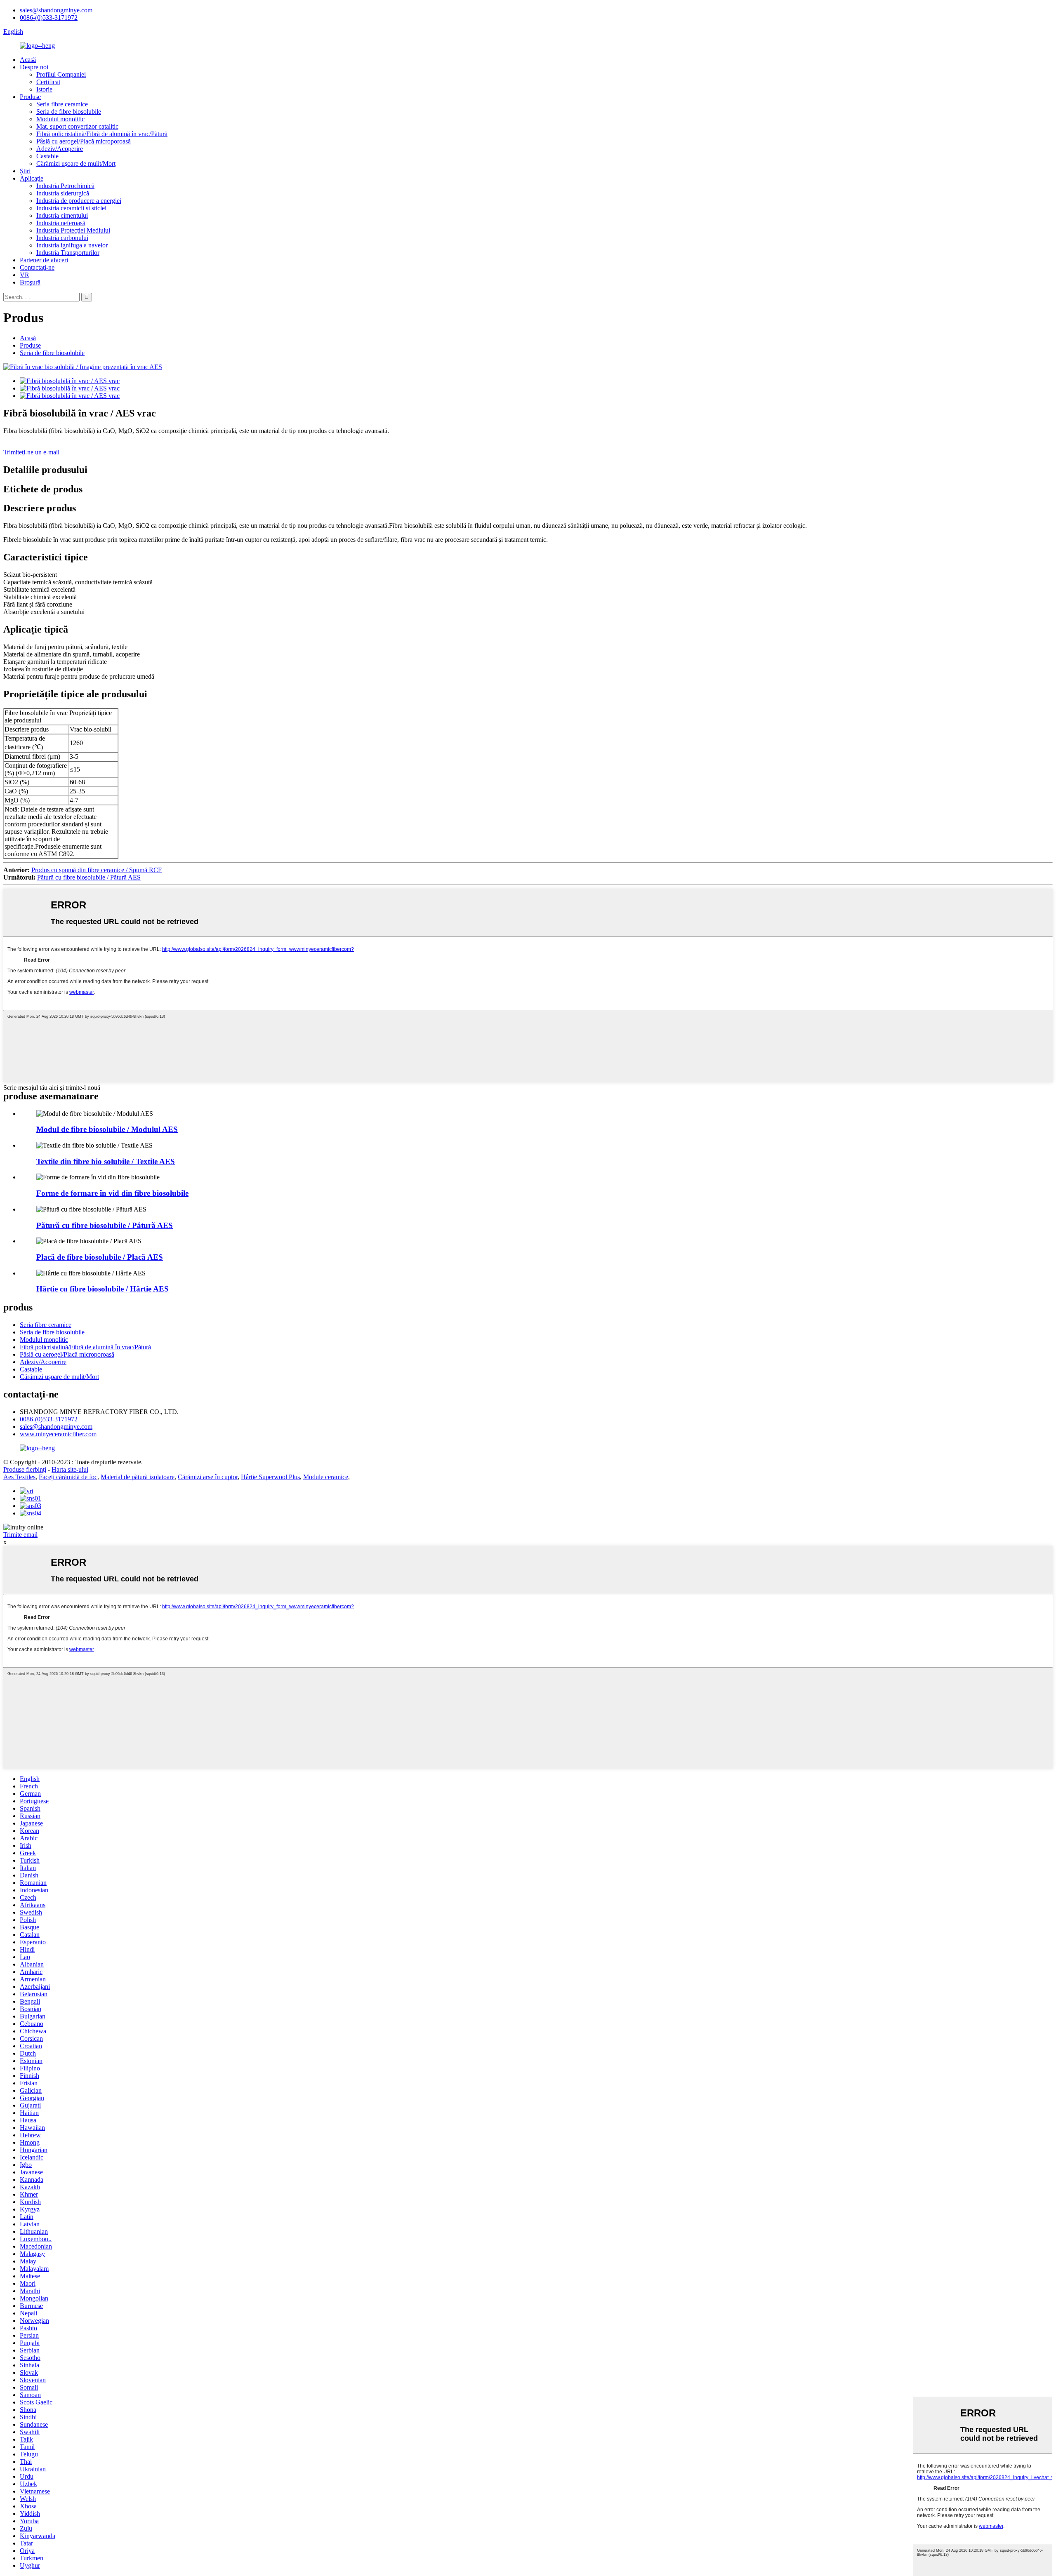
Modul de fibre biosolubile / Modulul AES (107, 1129)
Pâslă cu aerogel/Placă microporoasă (84, 141)
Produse (30, 97)
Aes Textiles (19, 1477)
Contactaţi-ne (37, 267)
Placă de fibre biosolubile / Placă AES (100, 1257)
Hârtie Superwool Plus (270, 1477)
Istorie (44, 89)
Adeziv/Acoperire (60, 149)
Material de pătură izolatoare (138, 1477)
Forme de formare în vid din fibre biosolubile (112, 1193)
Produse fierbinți (25, 1469)
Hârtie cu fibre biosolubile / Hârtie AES (103, 1289)
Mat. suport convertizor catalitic (77, 126)
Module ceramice (326, 1477)
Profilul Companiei (61, 74)
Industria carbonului (62, 238)
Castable (47, 156)
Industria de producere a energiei (79, 201)
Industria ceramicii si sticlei (71, 208)
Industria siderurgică (63, 193)
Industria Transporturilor (68, 253)
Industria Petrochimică (65, 186)
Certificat (48, 82)
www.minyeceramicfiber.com (58, 1434)
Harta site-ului (70, 1469)
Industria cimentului (62, 215)
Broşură (30, 282)
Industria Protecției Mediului (73, 230)
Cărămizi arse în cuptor (208, 1477)
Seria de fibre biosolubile (69, 112)
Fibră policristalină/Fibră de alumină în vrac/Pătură (102, 134)
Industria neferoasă (61, 223)
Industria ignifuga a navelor (72, 245)
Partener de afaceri (44, 260)
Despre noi (34, 67)
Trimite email (20, 1535)
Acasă (28, 60)
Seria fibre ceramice (62, 104)
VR (25, 275)
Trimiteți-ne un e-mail (31, 452)
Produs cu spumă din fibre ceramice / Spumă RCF (97, 870)
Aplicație (32, 178)
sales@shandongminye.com (56, 10)
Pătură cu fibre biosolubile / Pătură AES (89, 877)
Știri (25, 171)
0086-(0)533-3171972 (49, 18)
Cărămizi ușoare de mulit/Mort (76, 163)
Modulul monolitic (60, 119)
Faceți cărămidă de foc (68, 1477)
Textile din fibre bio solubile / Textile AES (106, 1161)
